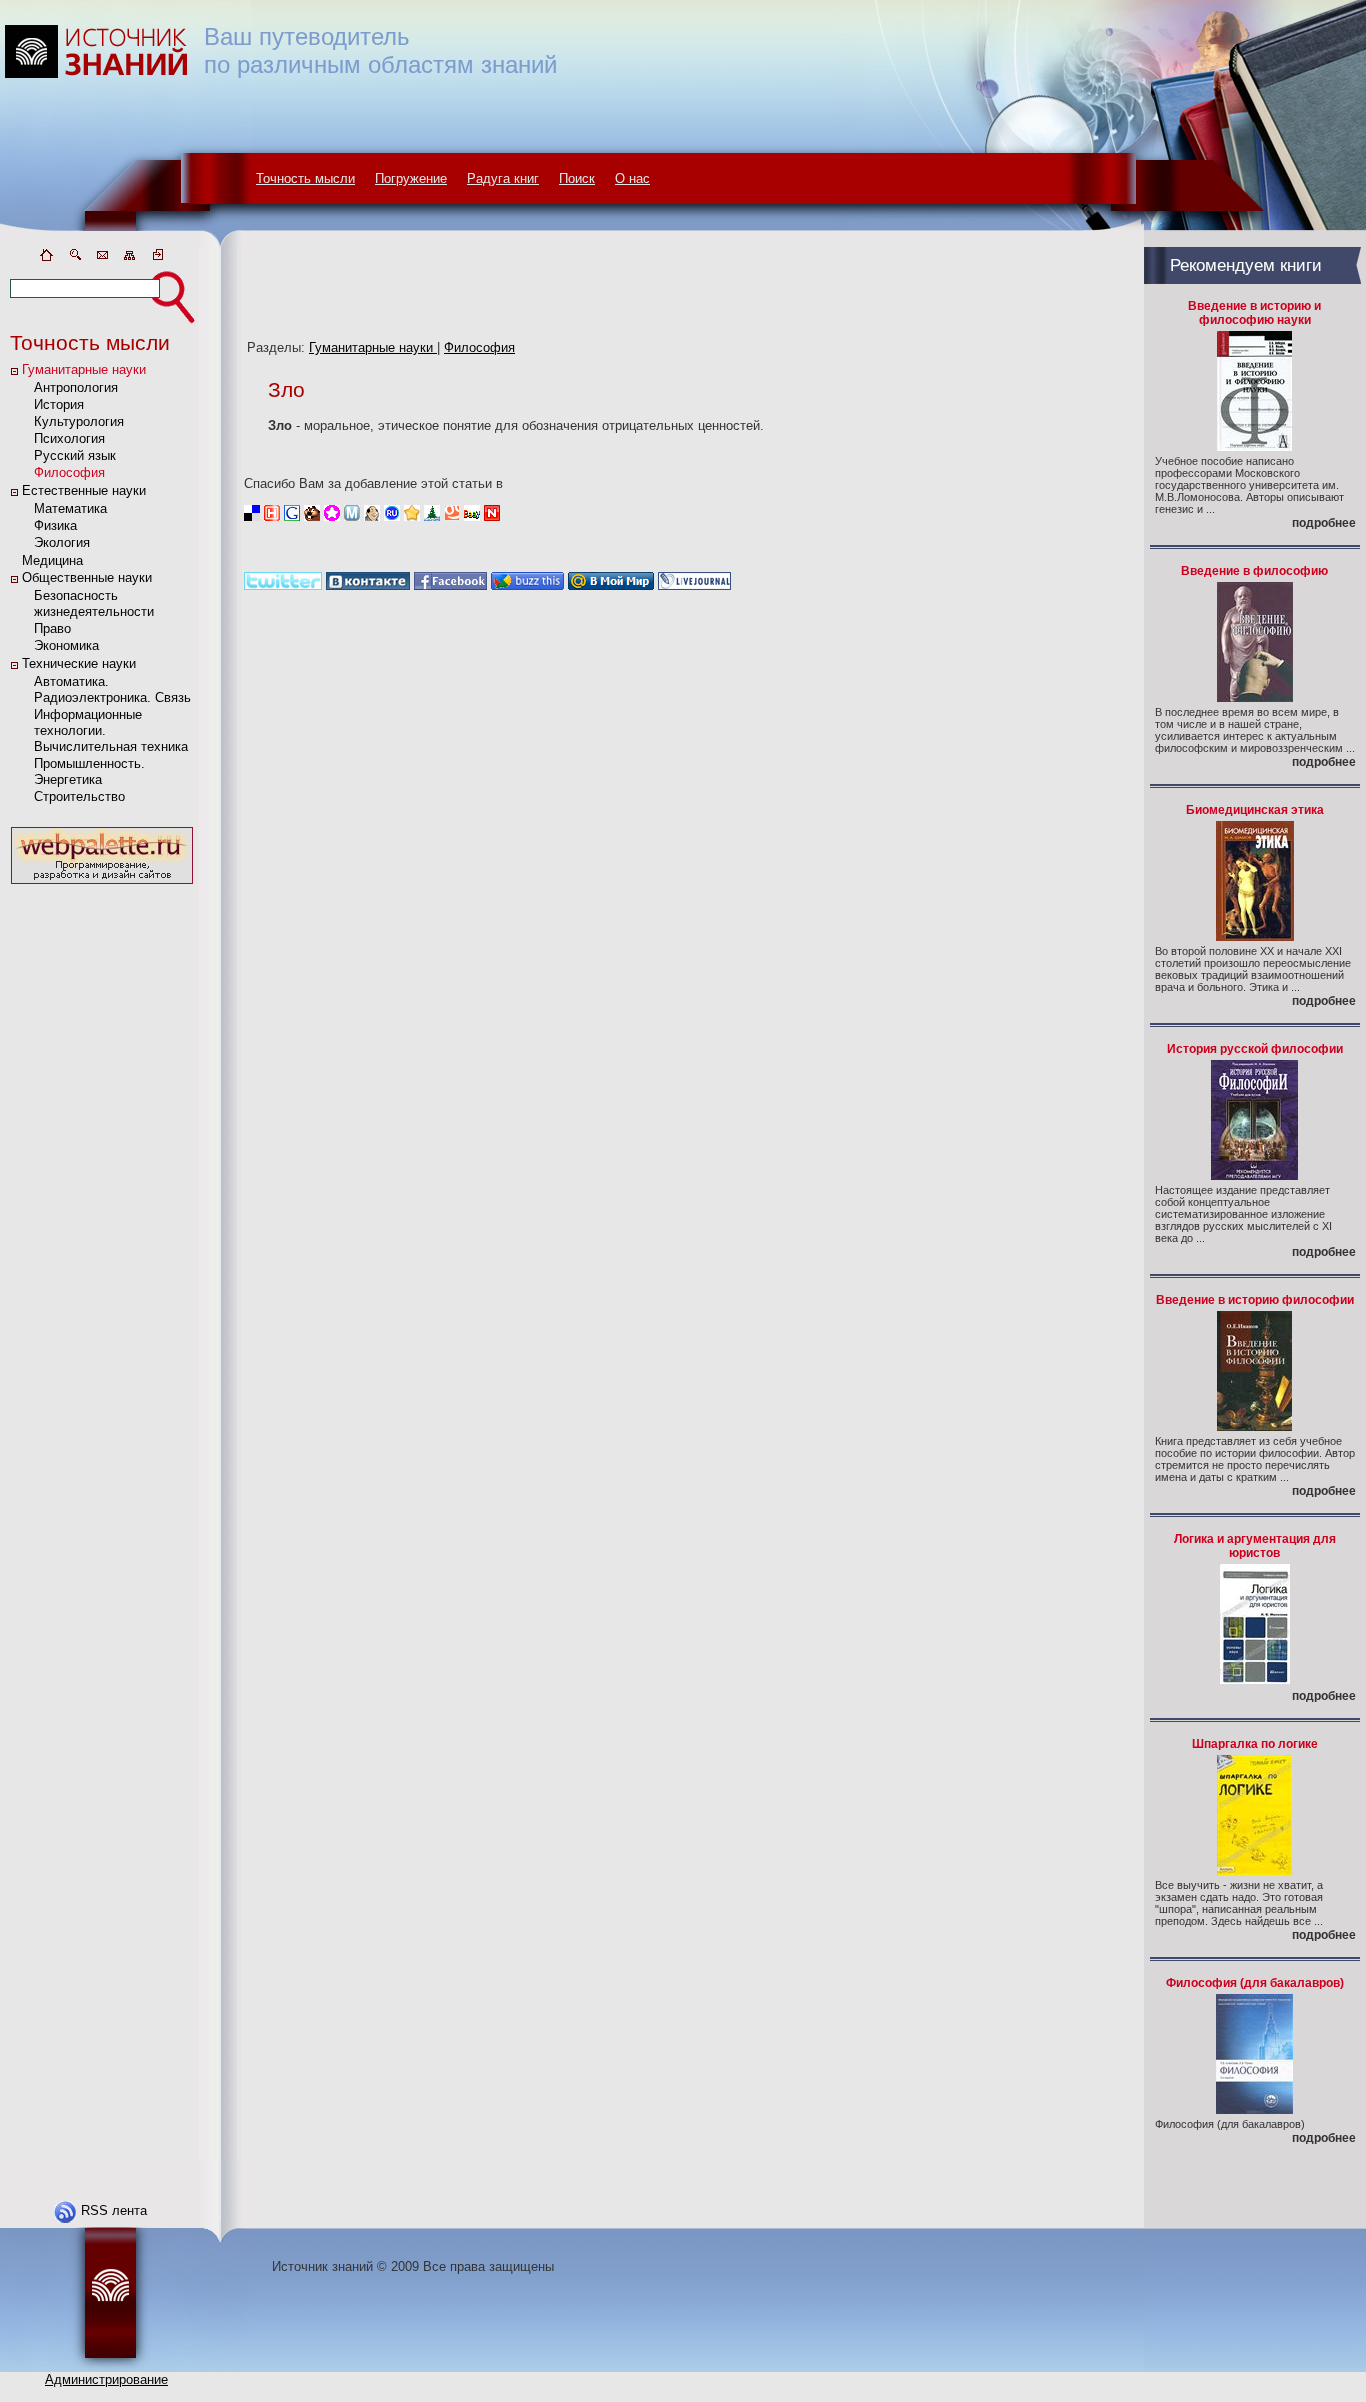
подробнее (1324, 523)
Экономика (66, 645)
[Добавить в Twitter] (283, 585)
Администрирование (106, 2379)
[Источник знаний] (125, 242)
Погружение (411, 178)
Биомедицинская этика (1255, 810)
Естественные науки (84, 490)
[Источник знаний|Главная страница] (46, 258)
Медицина (52, 560)
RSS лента (114, 2210)
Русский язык (75, 455)
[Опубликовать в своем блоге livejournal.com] (694, 585)
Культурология (79, 421)
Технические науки (79, 663)
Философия (69, 472)
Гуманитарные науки (84, 369)
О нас (632, 178)
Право (52, 628)
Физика (55, 525)
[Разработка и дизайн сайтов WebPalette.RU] (102, 884)
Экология (62, 542)
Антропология (76, 387)
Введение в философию (1254, 571)
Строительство (79, 796)
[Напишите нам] (102, 258)
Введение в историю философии (1255, 1300)
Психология (69, 438)
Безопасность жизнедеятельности (94, 603)
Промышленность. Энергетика (89, 771)
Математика (70, 508)
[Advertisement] (102, 1189)
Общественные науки (87, 577)
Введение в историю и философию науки (1254, 313)
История (59, 404)
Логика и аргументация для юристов (1255, 1546)
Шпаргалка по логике (1255, 1744)
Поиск (577, 178)
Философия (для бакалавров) (1255, 1983)
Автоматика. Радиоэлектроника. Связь (112, 689)
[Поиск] (74, 258)
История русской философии (1255, 1049)
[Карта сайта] (130, 258)
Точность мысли (305, 178)
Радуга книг (503, 178)
